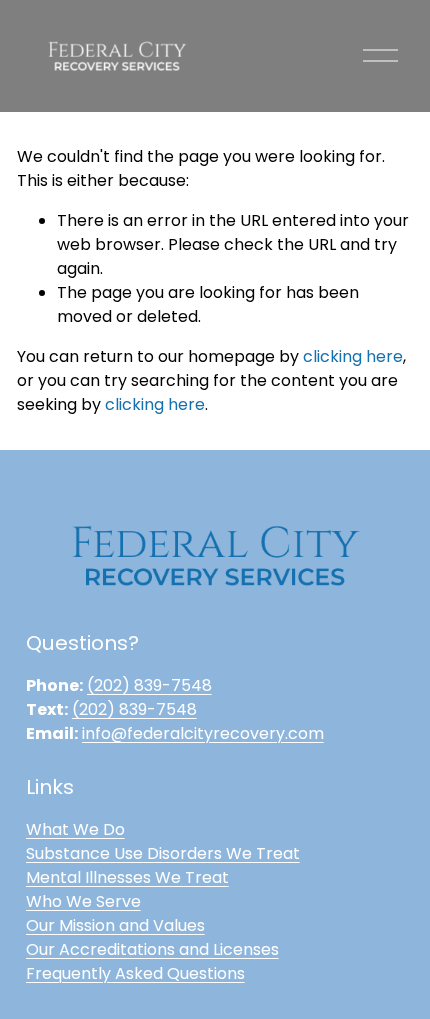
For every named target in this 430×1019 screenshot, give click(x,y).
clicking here (353, 356)
